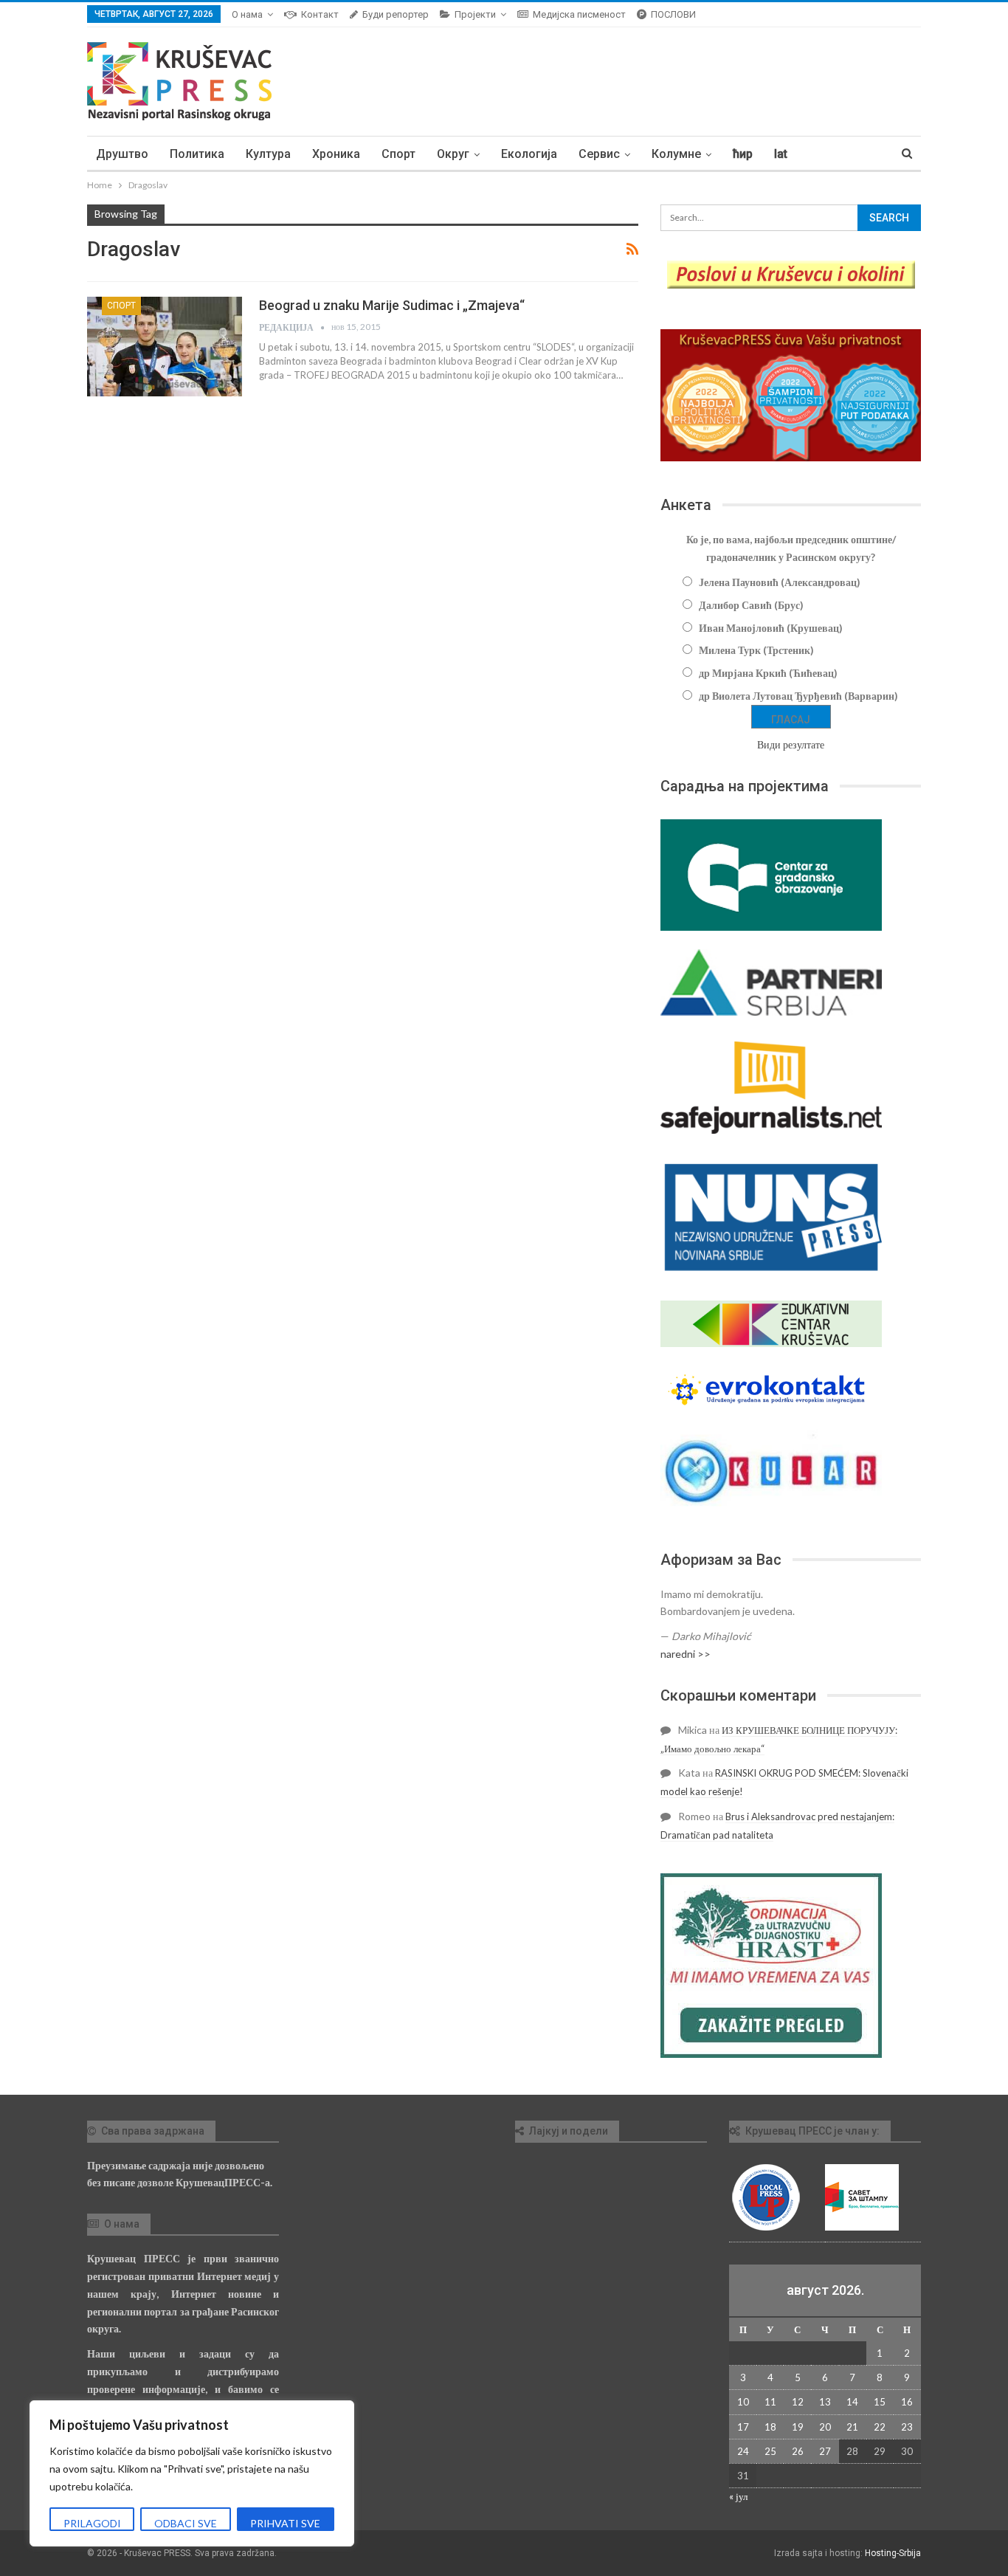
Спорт (398, 154)
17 (743, 2427)
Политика (197, 154)
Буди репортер (396, 14)
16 (907, 2402)
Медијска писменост (579, 14)
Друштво (122, 154)
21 (852, 2427)
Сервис (599, 154)
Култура (268, 154)
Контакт (320, 14)
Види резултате (791, 744)
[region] (192, 2473)
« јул (738, 2496)
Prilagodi (92, 2523)
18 (770, 2427)
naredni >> (686, 1654)
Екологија (529, 154)
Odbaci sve (186, 2523)
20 (825, 2427)
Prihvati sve (285, 2523)
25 (770, 2451)
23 (907, 2427)
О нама (247, 14)
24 (743, 2451)
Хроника (336, 154)
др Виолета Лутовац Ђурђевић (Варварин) (798, 696)
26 (798, 2451)
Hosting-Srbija (893, 2553)
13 (825, 2402)
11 (770, 2402)
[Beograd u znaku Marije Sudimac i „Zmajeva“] (165, 346)
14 (852, 2402)
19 (798, 2427)
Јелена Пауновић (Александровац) (780, 582)
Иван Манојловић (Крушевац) (771, 628)
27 (825, 2451)
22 (880, 2427)
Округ (453, 154)
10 (743, 2402)
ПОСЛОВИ (673, 14)
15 (880, 2402)
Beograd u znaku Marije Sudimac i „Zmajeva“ (392, 305)
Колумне (676, 154)
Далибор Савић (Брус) (751, 605)
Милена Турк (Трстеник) (756, 650)
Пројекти (475, 14)
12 (798, 2402)
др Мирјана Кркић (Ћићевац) (768, 673)
